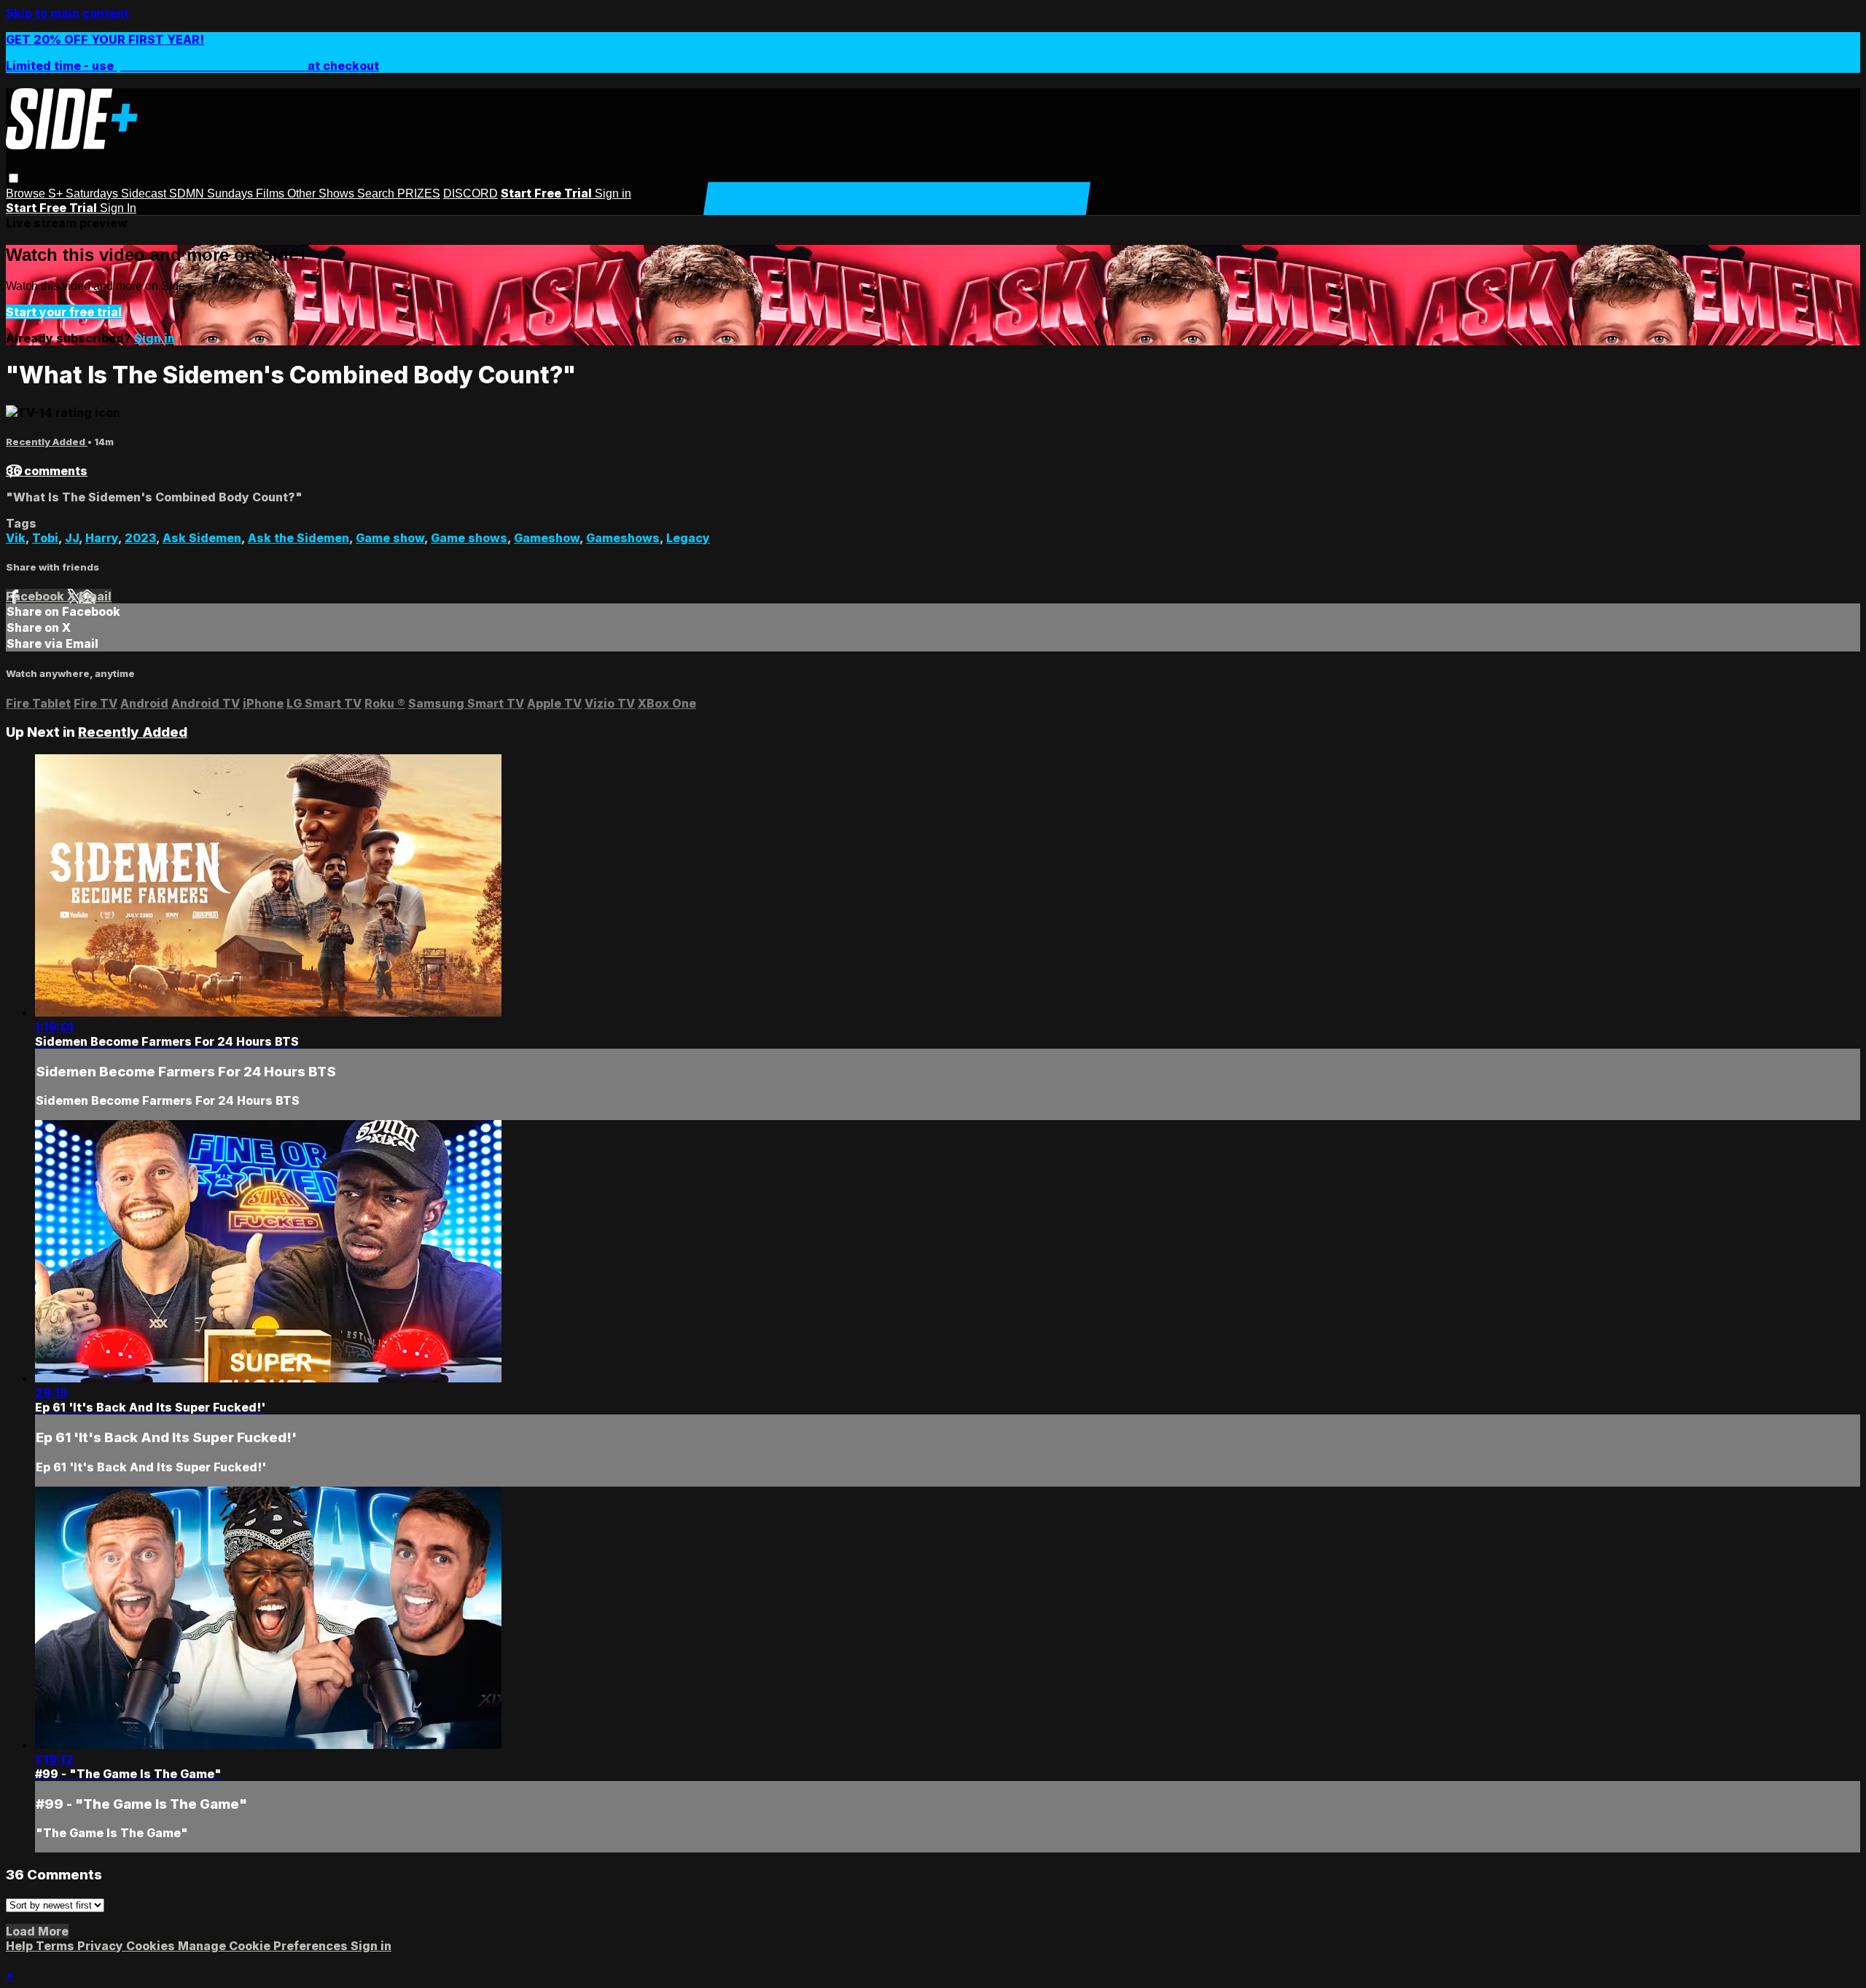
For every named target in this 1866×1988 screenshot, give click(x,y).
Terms (56, 1946)
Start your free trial (64, 312)
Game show (390, 538)
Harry (102, 538)
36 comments (47, 471)
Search (377, 193)
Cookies (152, 1946)
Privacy (102, 1946)
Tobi (45, 538)
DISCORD (471, 193)
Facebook (36, 596)
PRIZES (419, 193)
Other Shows (322, 193)
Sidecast (145, 193)
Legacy (688, 538)
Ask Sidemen (202, 538)
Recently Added (47, 442)
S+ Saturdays (85, 193)
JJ (72, 538)
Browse (27, 193)
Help (21, 1946)
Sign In (118, 208)
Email (95, 596)
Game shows (469, 538)
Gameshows (623, 538)
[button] (13, 178)
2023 (140, 538)
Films (272, 193)
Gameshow (547, 538)
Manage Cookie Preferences (264, 1946)
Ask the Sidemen (298, 538)
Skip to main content (67, 13)
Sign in (613, 193)
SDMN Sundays (212, 193)
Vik (16, 538)
